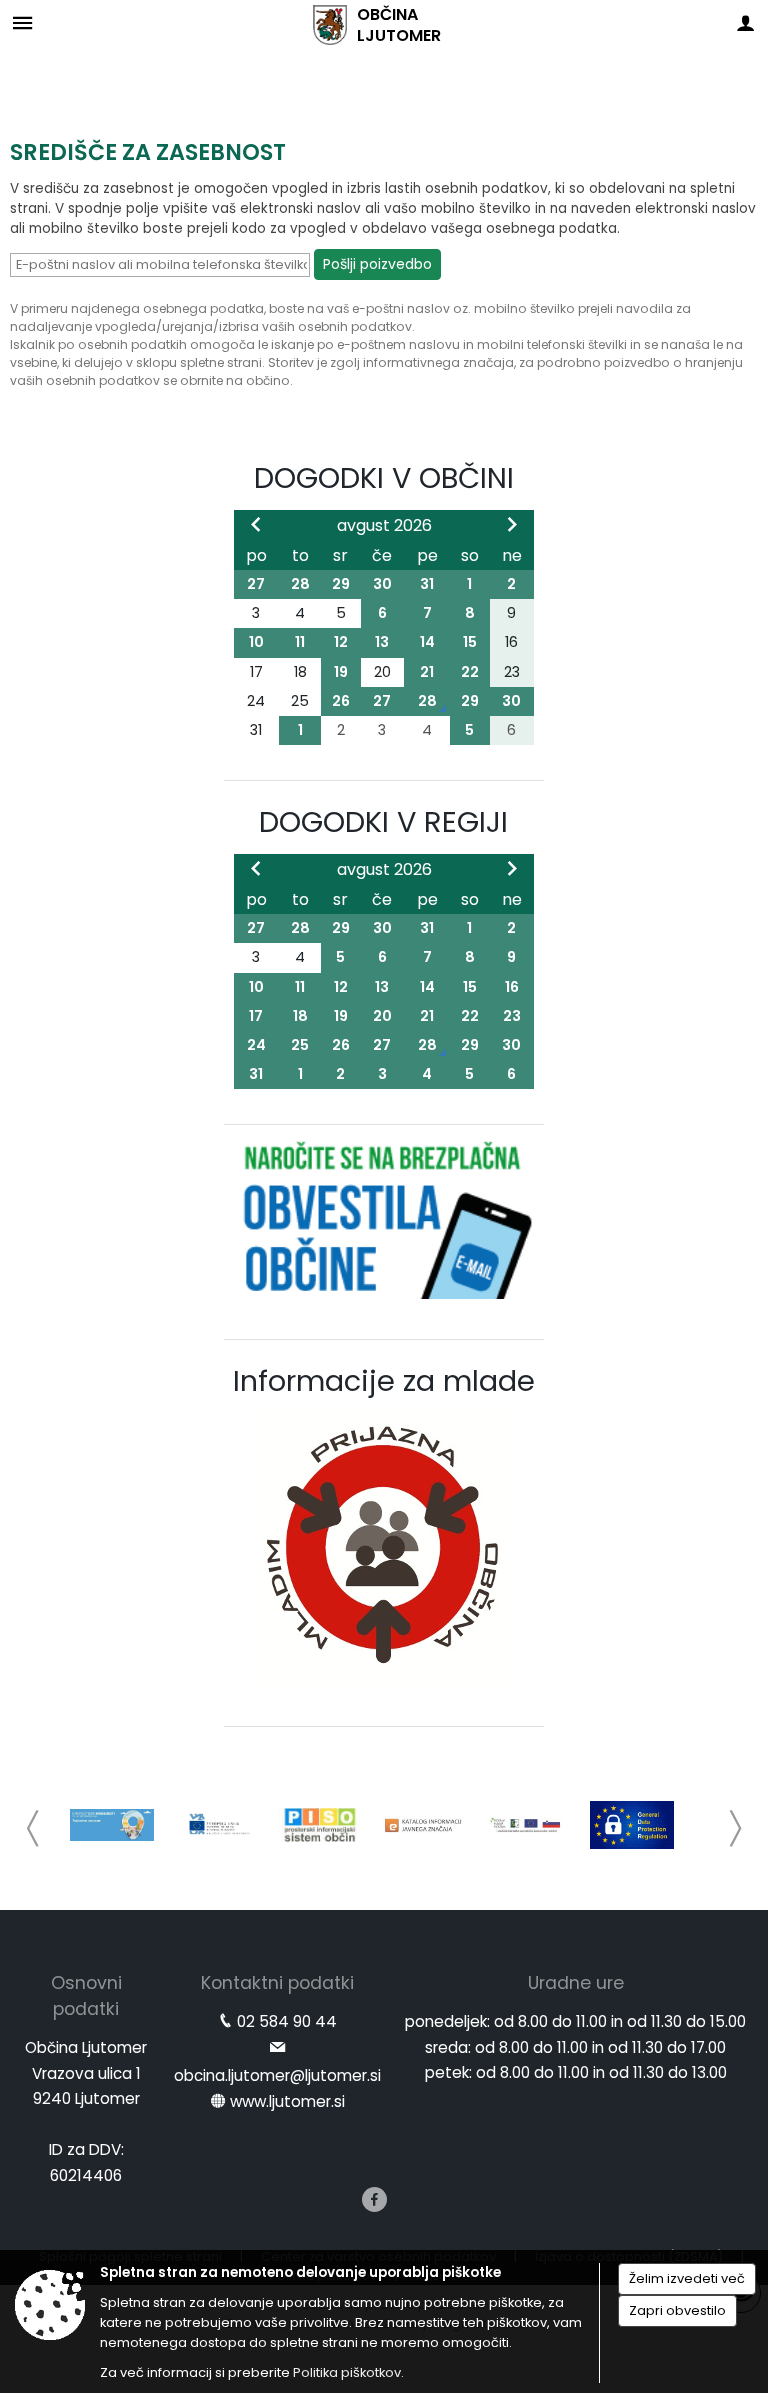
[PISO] (320, 1825)
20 (382, 1016)
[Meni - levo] (22, 22)
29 (341, 584)
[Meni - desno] (745, 22)
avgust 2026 (384, 525)
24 (256, 1045)
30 (382, 584)
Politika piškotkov (347, 2372)
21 (427, 672)
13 (382, 642)
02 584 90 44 (287, 2021)
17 (256, 1016)
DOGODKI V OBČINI (384, 478)
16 (512, 987)
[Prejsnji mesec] (256, 524)
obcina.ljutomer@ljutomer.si (277, 2075)
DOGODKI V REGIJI (383, 822)
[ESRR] (216, 1825)
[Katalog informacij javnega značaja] (424, 1825)
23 (512, 1016)
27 (256, 584)
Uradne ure (576, 1983)
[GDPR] (632, 1825)
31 (427, 584)
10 (256, 642)
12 (341, 642)
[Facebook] (374, 2199)
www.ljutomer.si (287, 2101)
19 (341, 672)
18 (300, 1016)
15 (470, 642)
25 (300, 1045)
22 (470, 672)
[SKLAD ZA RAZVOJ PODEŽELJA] (528, 1825)
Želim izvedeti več (687, 2278)
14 (427, 642)
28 (300, 584)
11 (300, 642)
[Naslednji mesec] (512, 524)
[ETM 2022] (112, 1825)
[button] (33, 1828)
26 (341, 701)
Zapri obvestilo (677, 2310)
